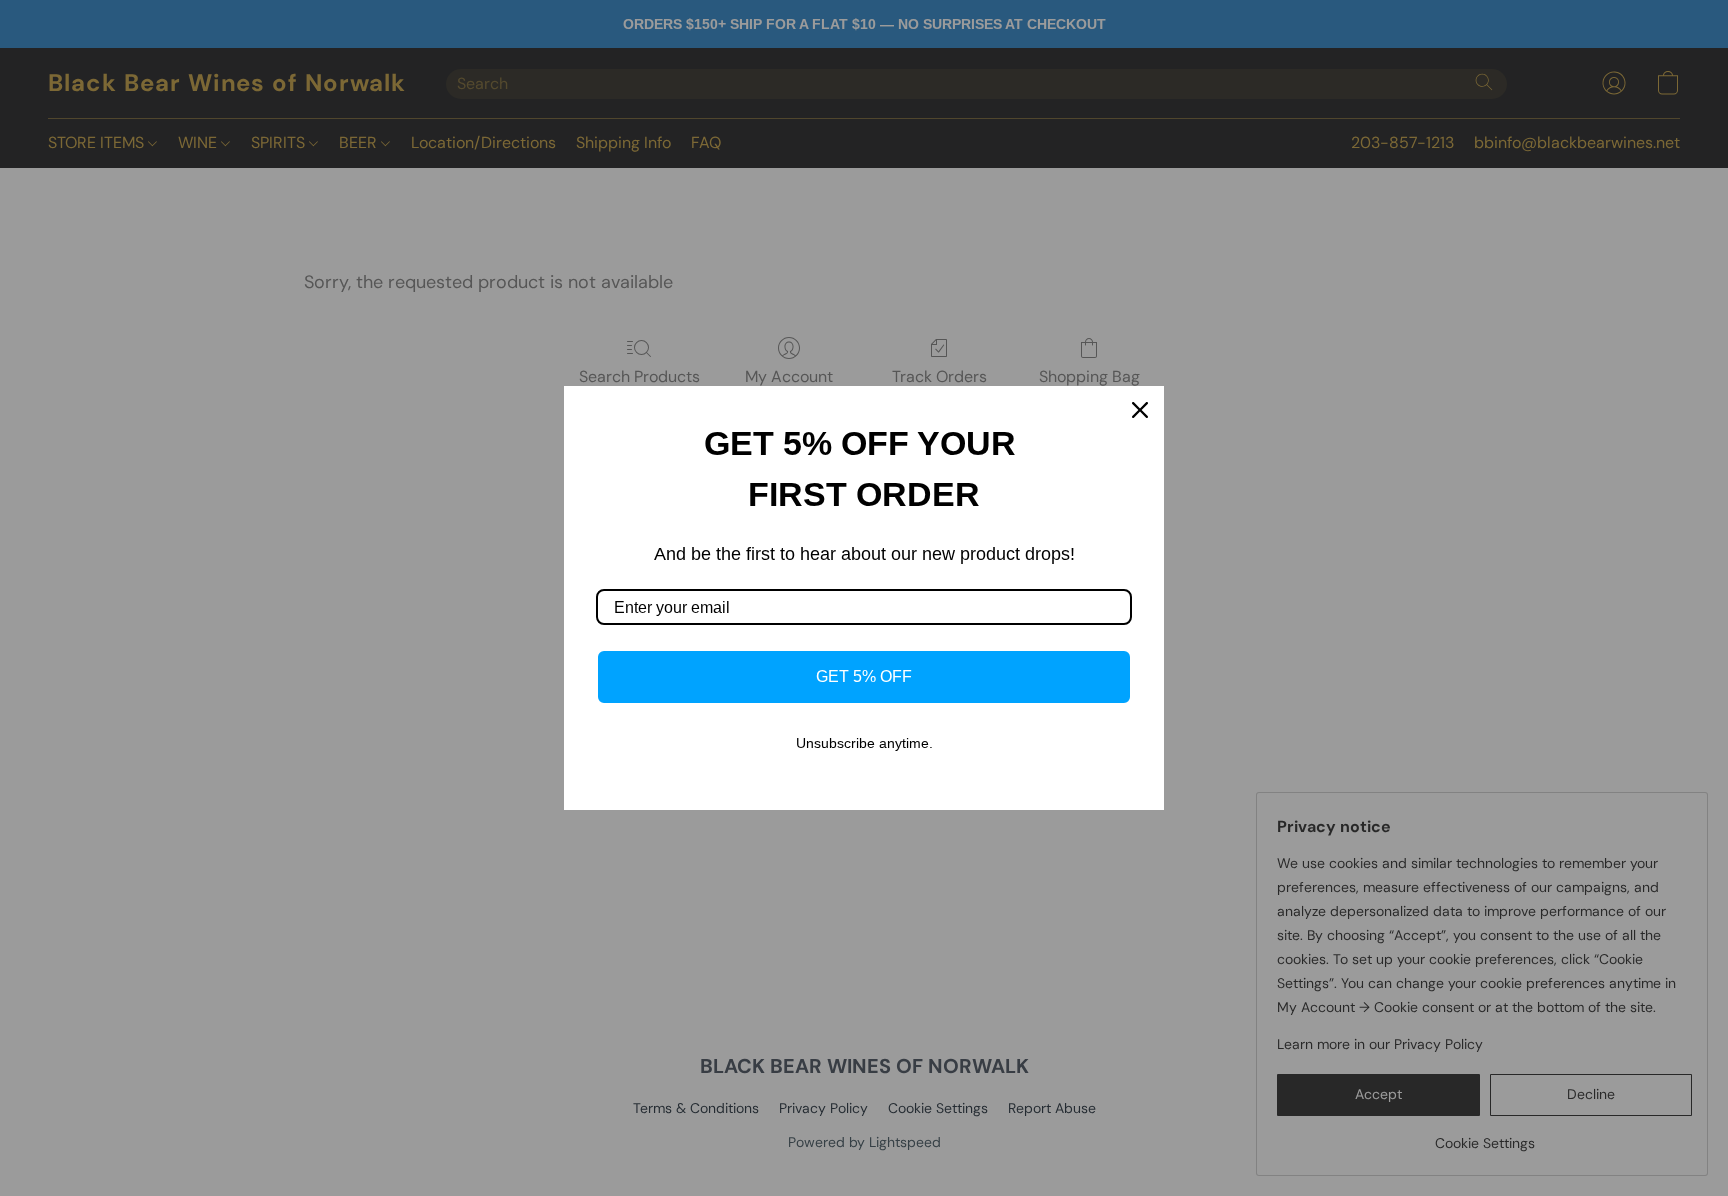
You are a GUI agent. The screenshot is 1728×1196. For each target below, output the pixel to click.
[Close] (1140, 410)
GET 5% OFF (864, 676)
